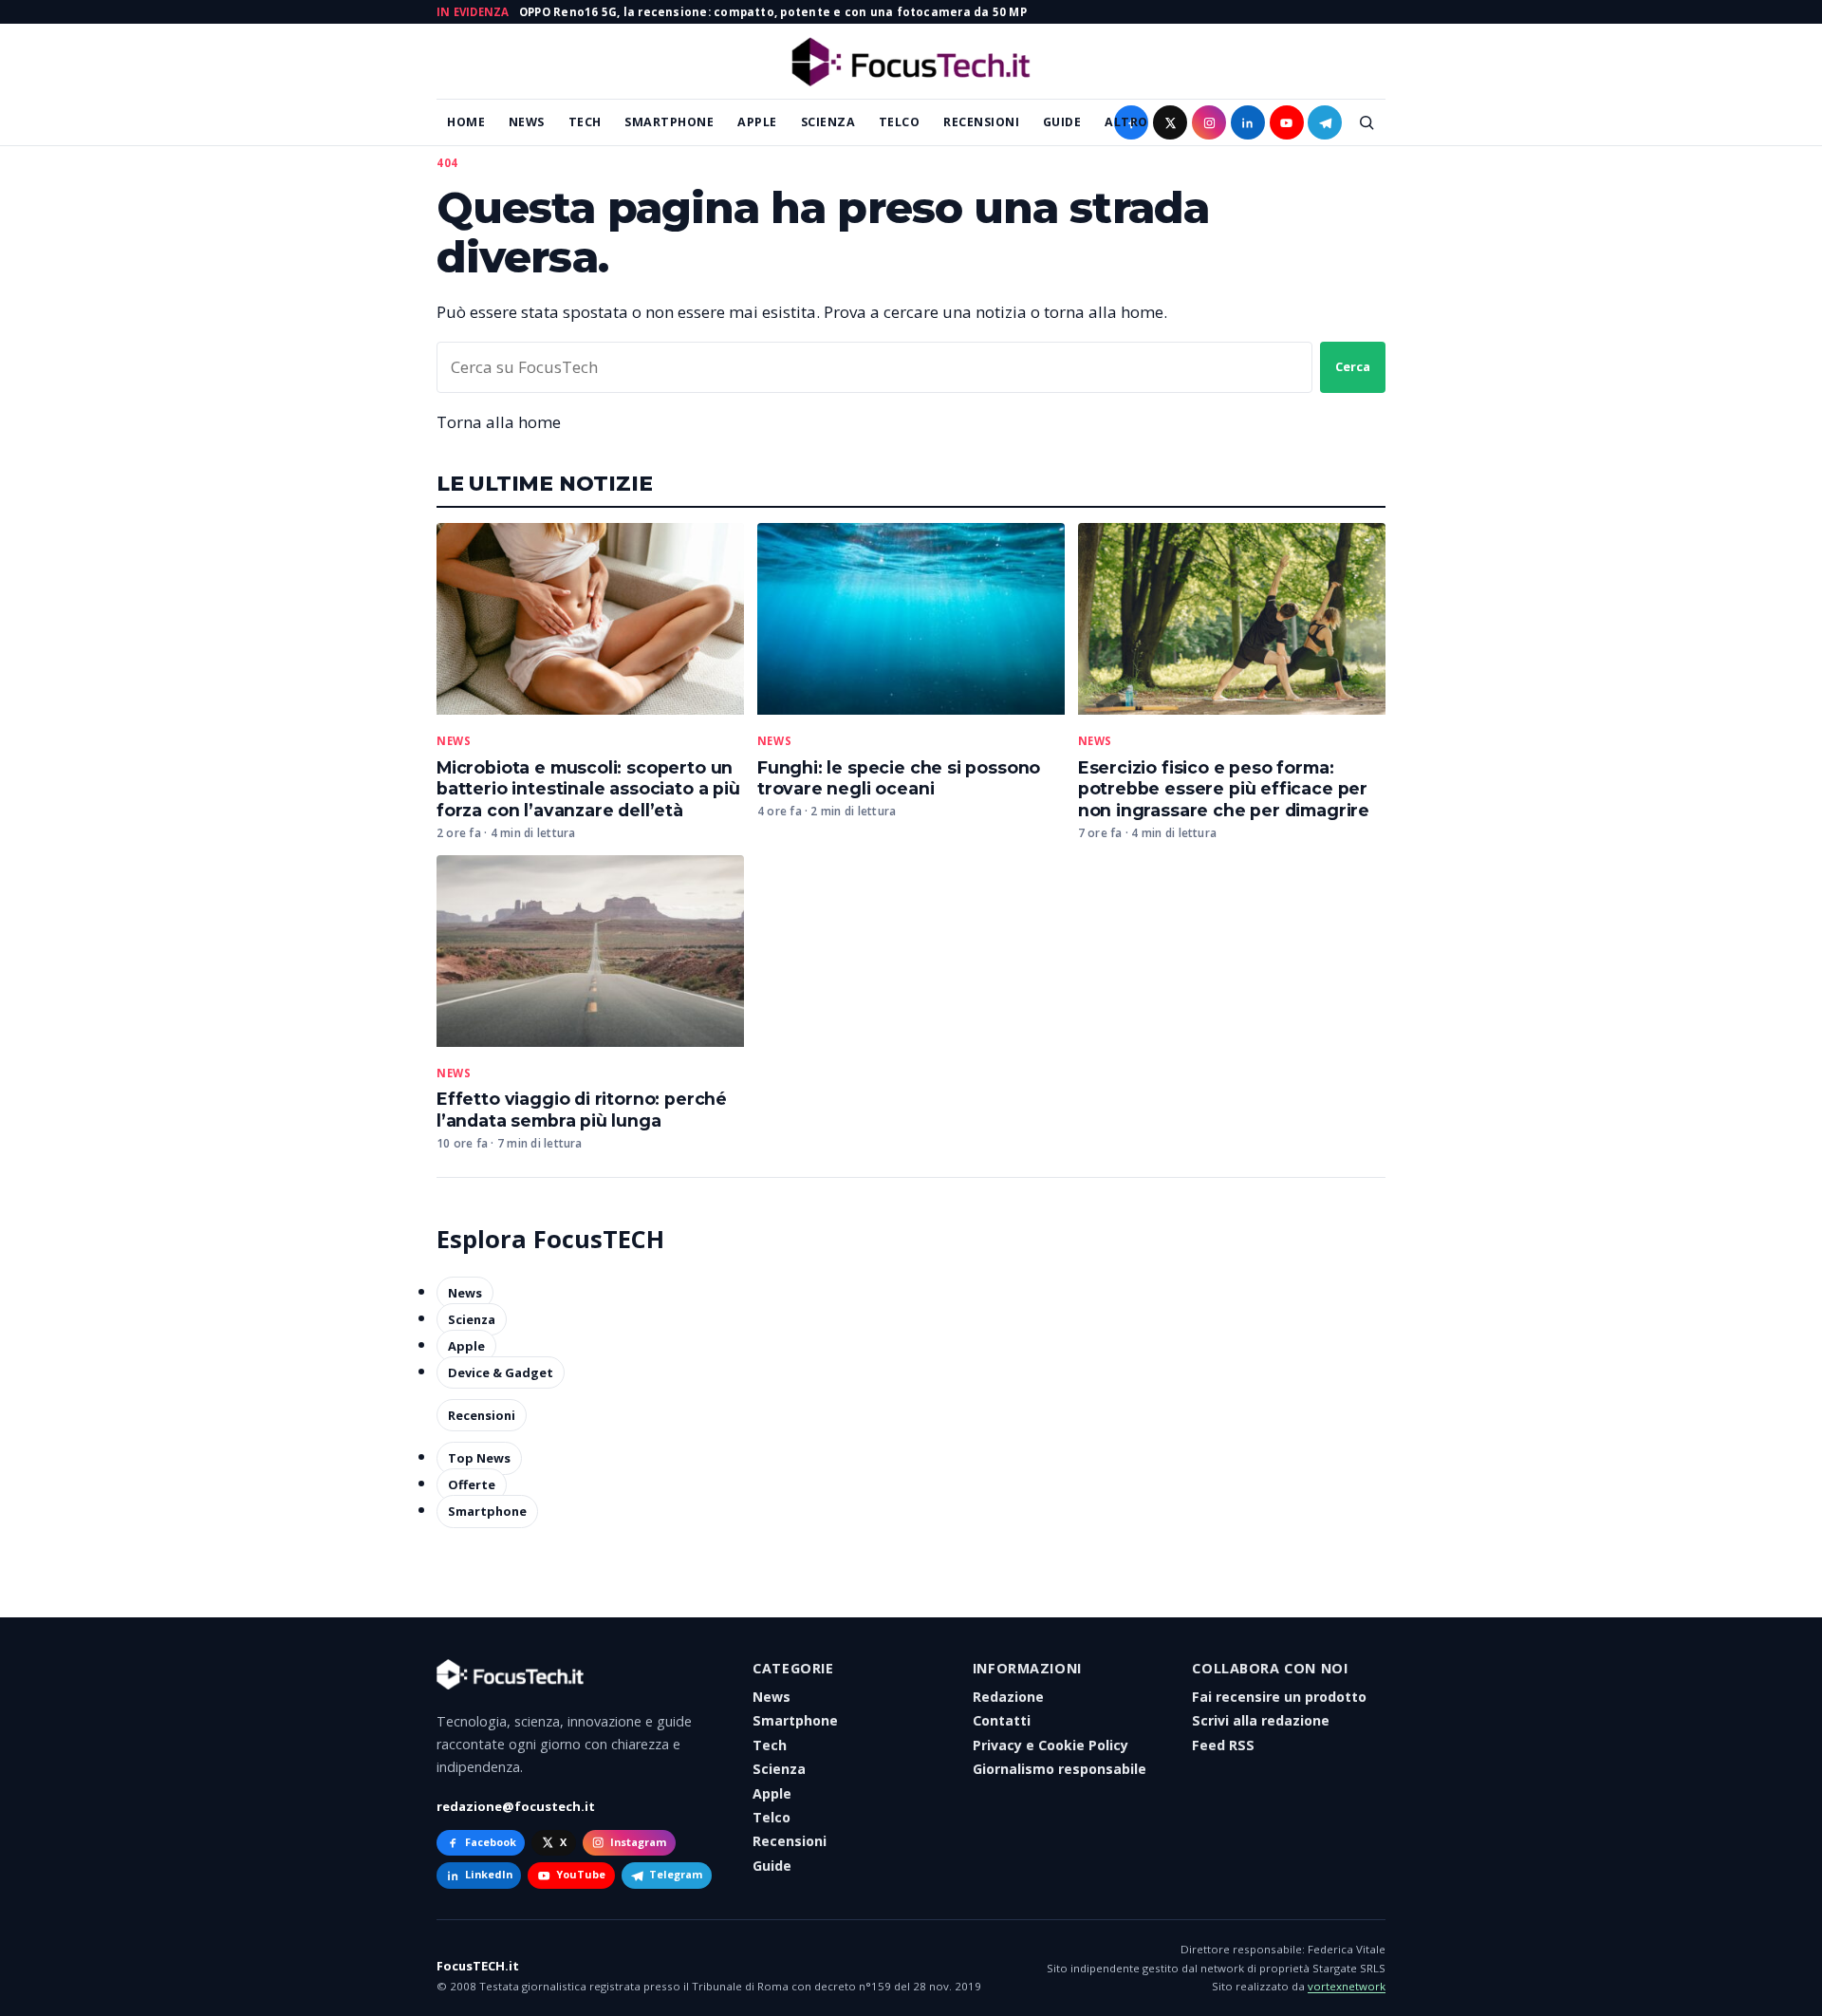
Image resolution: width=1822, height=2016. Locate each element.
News (527, 122)
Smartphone (669, 122)
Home (466, 122)
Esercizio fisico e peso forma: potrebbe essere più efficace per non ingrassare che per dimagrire (1224, 789)
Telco (900, 122)
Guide (1062, 122)
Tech (585, 122)
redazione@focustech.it (516, 1806)
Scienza (828, 122)
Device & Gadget (501, 1372)
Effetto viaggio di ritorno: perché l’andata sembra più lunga (582, 1110)
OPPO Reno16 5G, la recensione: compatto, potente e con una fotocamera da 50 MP (773, 12)
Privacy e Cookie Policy (1050, 1745)
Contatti (1002, 1720)
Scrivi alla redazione (1261, 1720)
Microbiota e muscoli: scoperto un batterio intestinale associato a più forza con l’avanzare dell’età (588, 789)
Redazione (1008, 1697)
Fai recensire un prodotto (1279, 1697)
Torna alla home (499, 422)
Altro (1126, 122)
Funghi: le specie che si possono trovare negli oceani (899, 778)
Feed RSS (1223, 1745)
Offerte (472, 1484)
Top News (479, 1458)
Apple (757, 122)
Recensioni (981, 122)
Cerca (1353, 366)
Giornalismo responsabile (1060, 1769)
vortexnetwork (1347, 1986)
